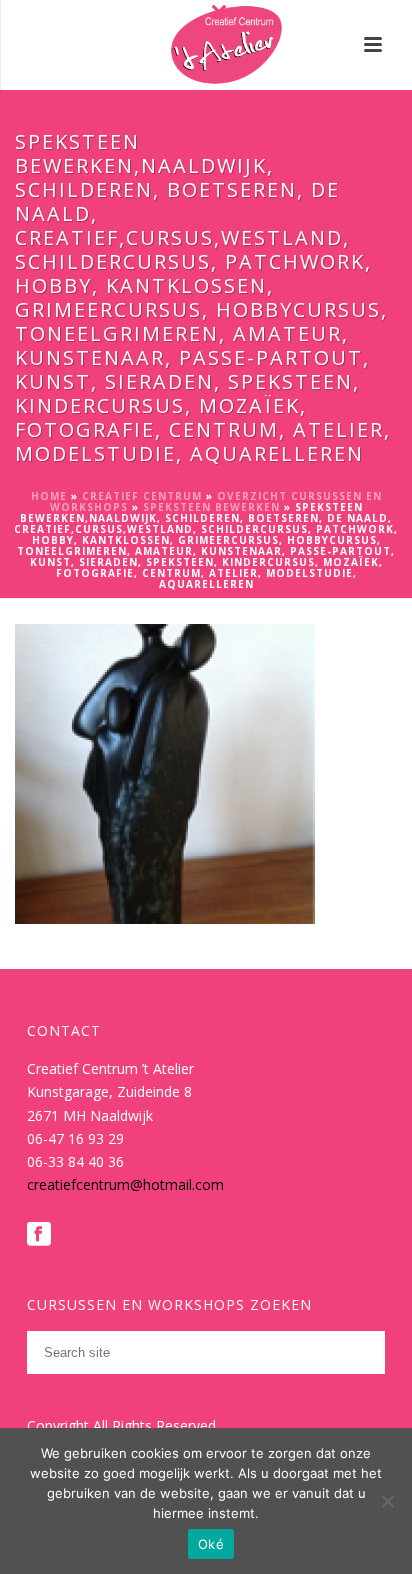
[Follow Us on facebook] (39, 1235)
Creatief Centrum (142, 496)
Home (49, 496)
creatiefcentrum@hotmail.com (125, 1184)
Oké (211, 1544)
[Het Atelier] (206, 45)
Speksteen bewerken (211, 507)
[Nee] (387, 1501)
